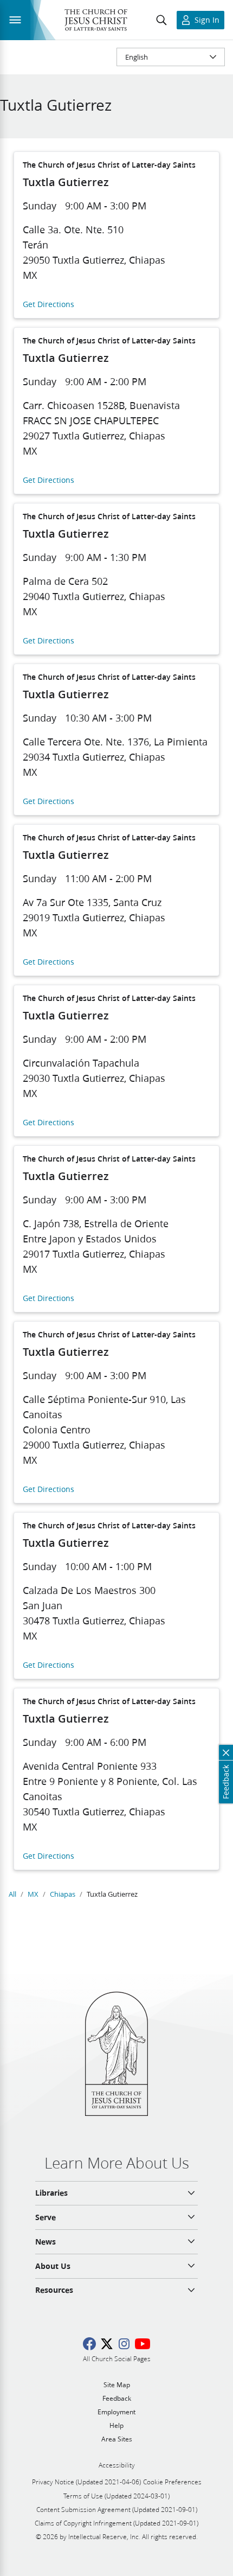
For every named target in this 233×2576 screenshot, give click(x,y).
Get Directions (48, 305)
